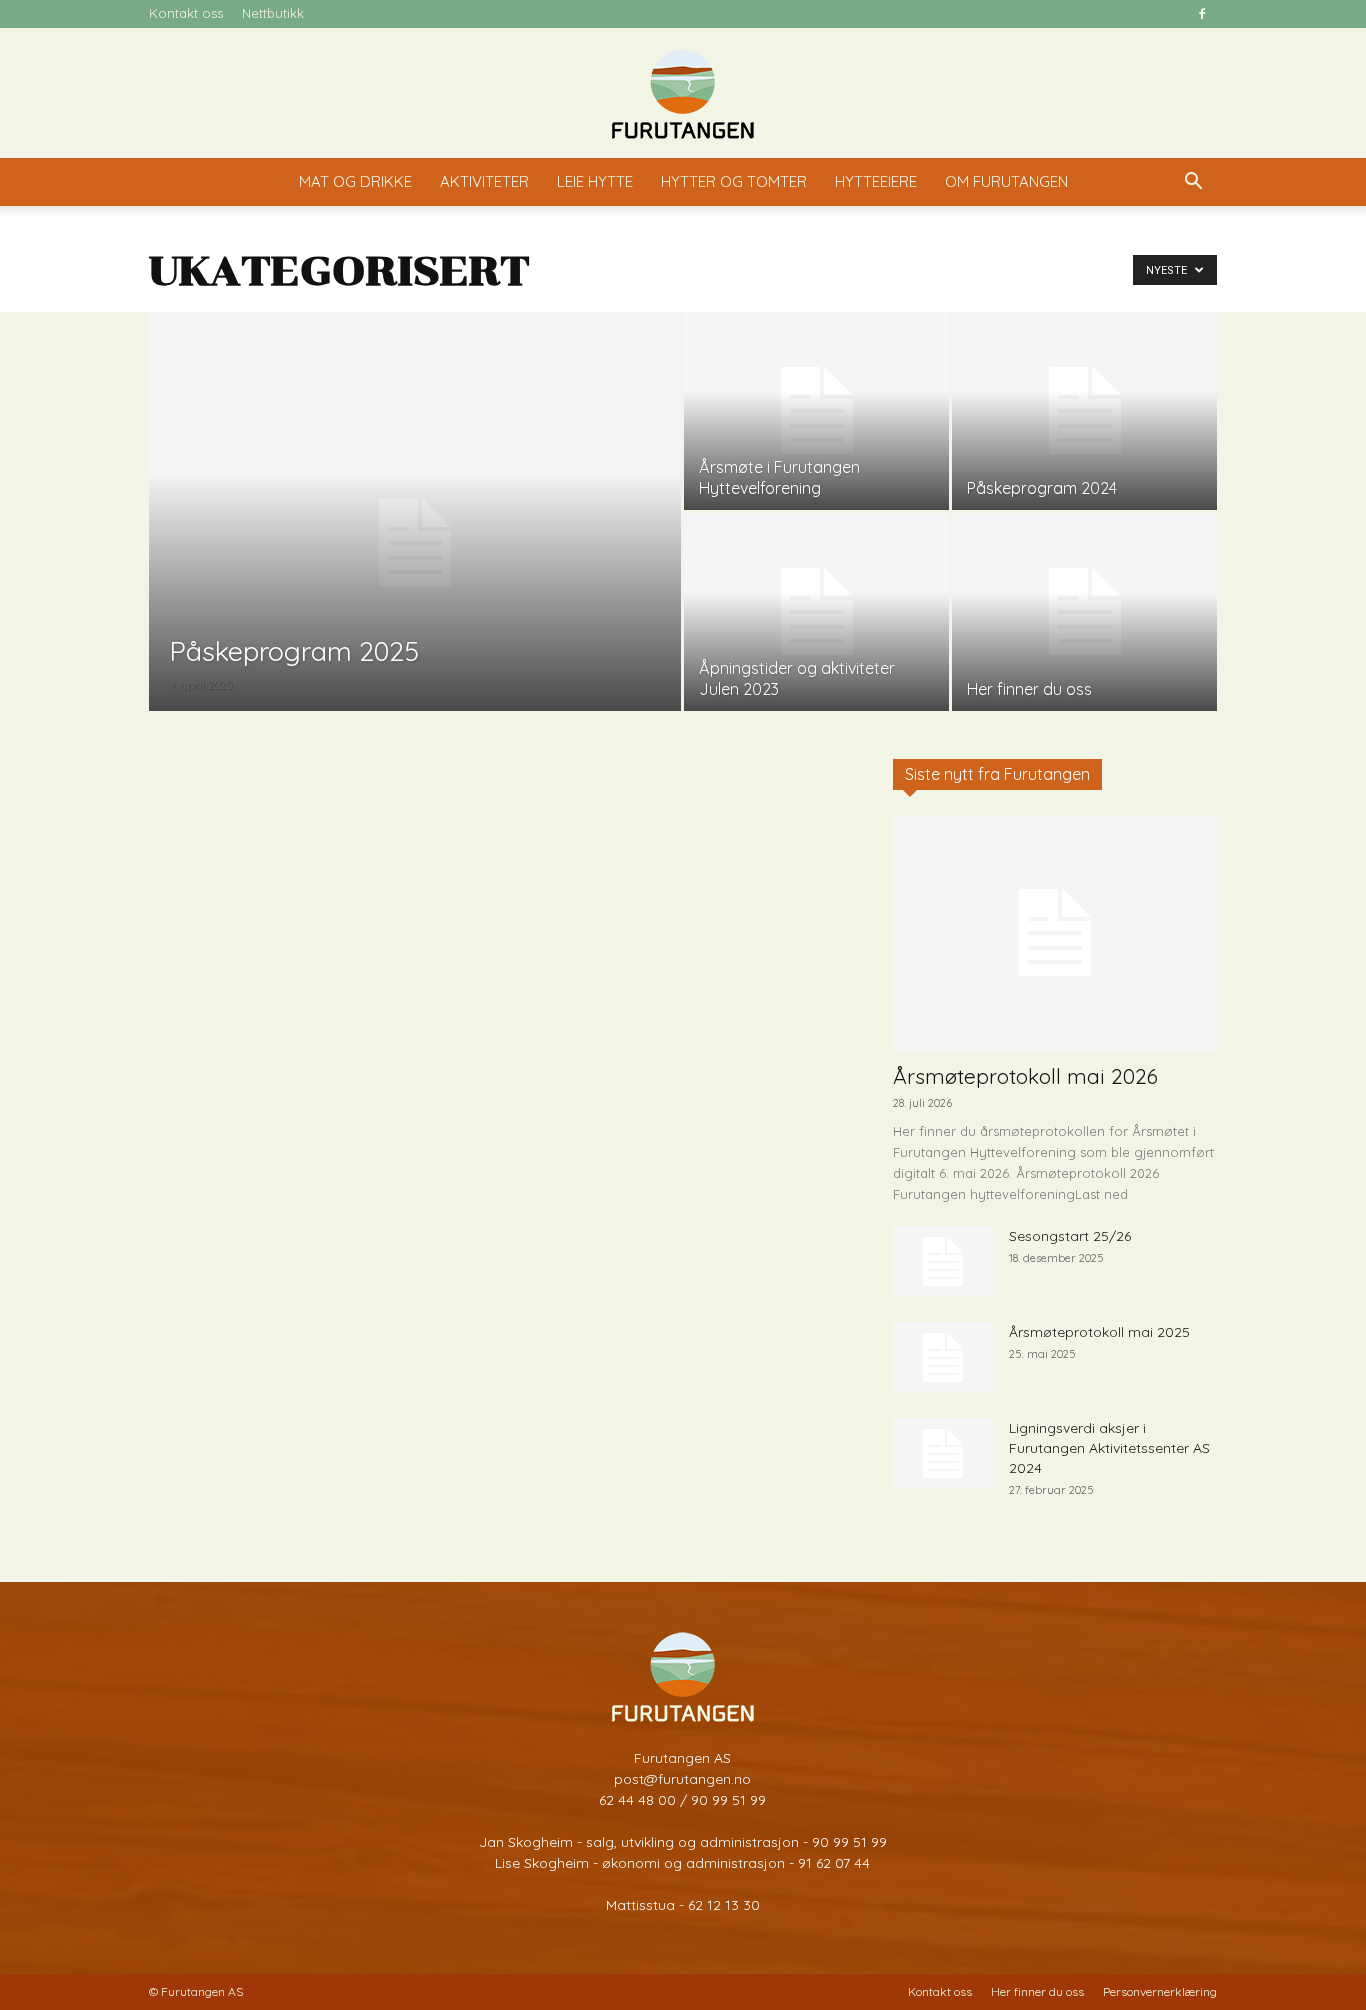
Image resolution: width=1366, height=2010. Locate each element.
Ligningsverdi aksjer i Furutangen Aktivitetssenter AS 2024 (1109, 1448)
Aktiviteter (484, 181)
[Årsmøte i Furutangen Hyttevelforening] (816, 411)
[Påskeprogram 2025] (415, 543)
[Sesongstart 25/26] (943, 1261)
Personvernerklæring (1160, 1991)
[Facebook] (1202, 14)
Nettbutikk (273, 13)
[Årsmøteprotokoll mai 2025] (943, 1357)
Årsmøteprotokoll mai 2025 (1099, 1332)
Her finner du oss (1037, 1991)
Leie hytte (595, 181)
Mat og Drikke (355, 181)
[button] (1193, 183)
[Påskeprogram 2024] (1084, 411)
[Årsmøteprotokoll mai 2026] (1055, 933)
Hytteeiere (876, 181)
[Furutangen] (683, 94)
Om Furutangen (1006, 181)
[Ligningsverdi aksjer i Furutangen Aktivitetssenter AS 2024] (943, 1453)
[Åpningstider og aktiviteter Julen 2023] (816, 612)
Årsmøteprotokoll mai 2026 (1025, 1076)
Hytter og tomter (734, 181)
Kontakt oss (186, 13)
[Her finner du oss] (1084, 612)
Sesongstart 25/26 (1070, 1236)
